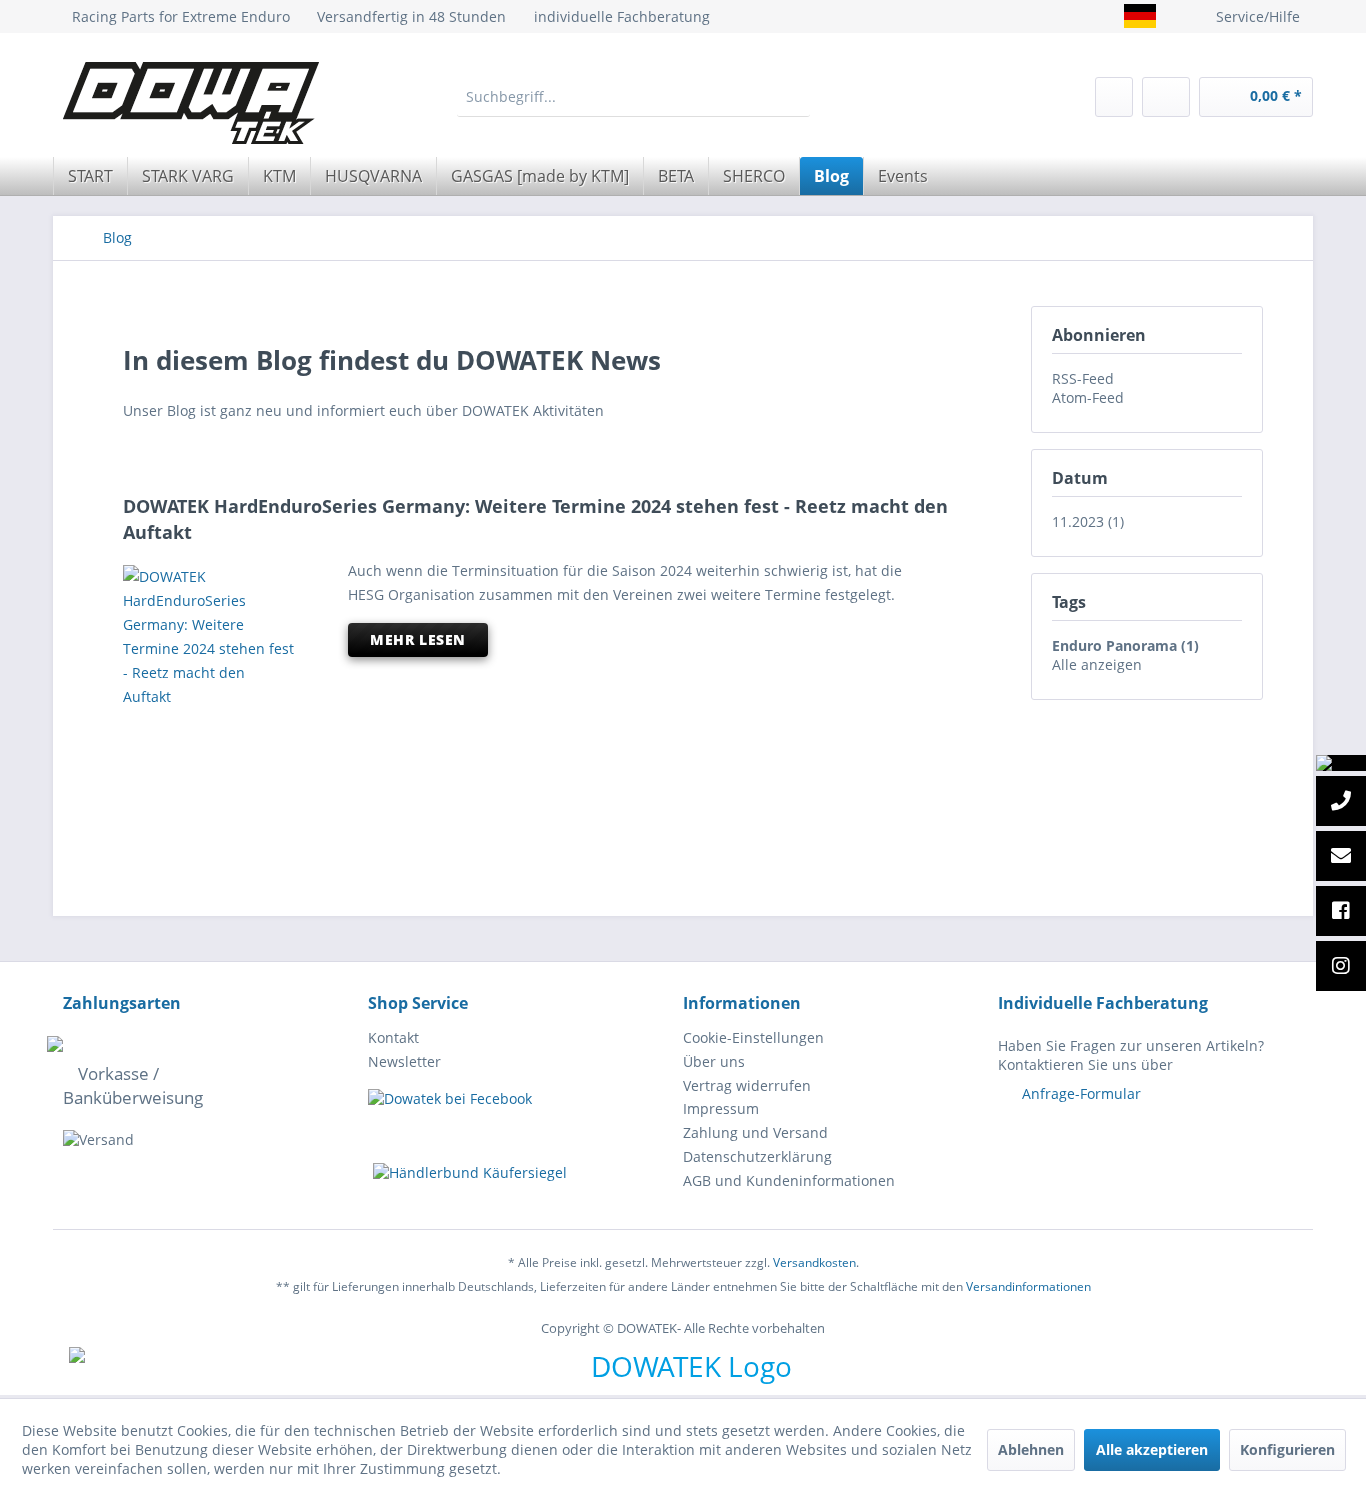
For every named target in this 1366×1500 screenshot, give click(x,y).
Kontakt (393, 1037)
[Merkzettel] (1114, 97)
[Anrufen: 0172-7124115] (1341, 802)
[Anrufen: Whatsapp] (1341, 763)
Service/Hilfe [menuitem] (1258, 16)
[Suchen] (794, 97)
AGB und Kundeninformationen (789, 1180)
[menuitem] (633, 97)
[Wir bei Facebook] (1341, 912)
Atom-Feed (1088, 397)
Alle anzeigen (1097, 664)
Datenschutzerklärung (757, 1156)
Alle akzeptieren (1152, 1449)
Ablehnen (1031, 1449)
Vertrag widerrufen (747, 1085)
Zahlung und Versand (755, 1132)
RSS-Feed (1083, 378)
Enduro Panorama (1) (1125, 645)
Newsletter (404, 1061)
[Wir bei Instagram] (1341, 967)
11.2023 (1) (1088, 521)
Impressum (721, 1108)
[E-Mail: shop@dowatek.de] (1341, 857)
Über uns (714, 1061)
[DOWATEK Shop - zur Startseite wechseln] (191, 103)
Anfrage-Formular (1081, 1093)
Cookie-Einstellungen (753, 1037)
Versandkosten (814, 1262)
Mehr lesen (418, 639)
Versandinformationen (1028, 1286)
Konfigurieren (1287, 1449)
